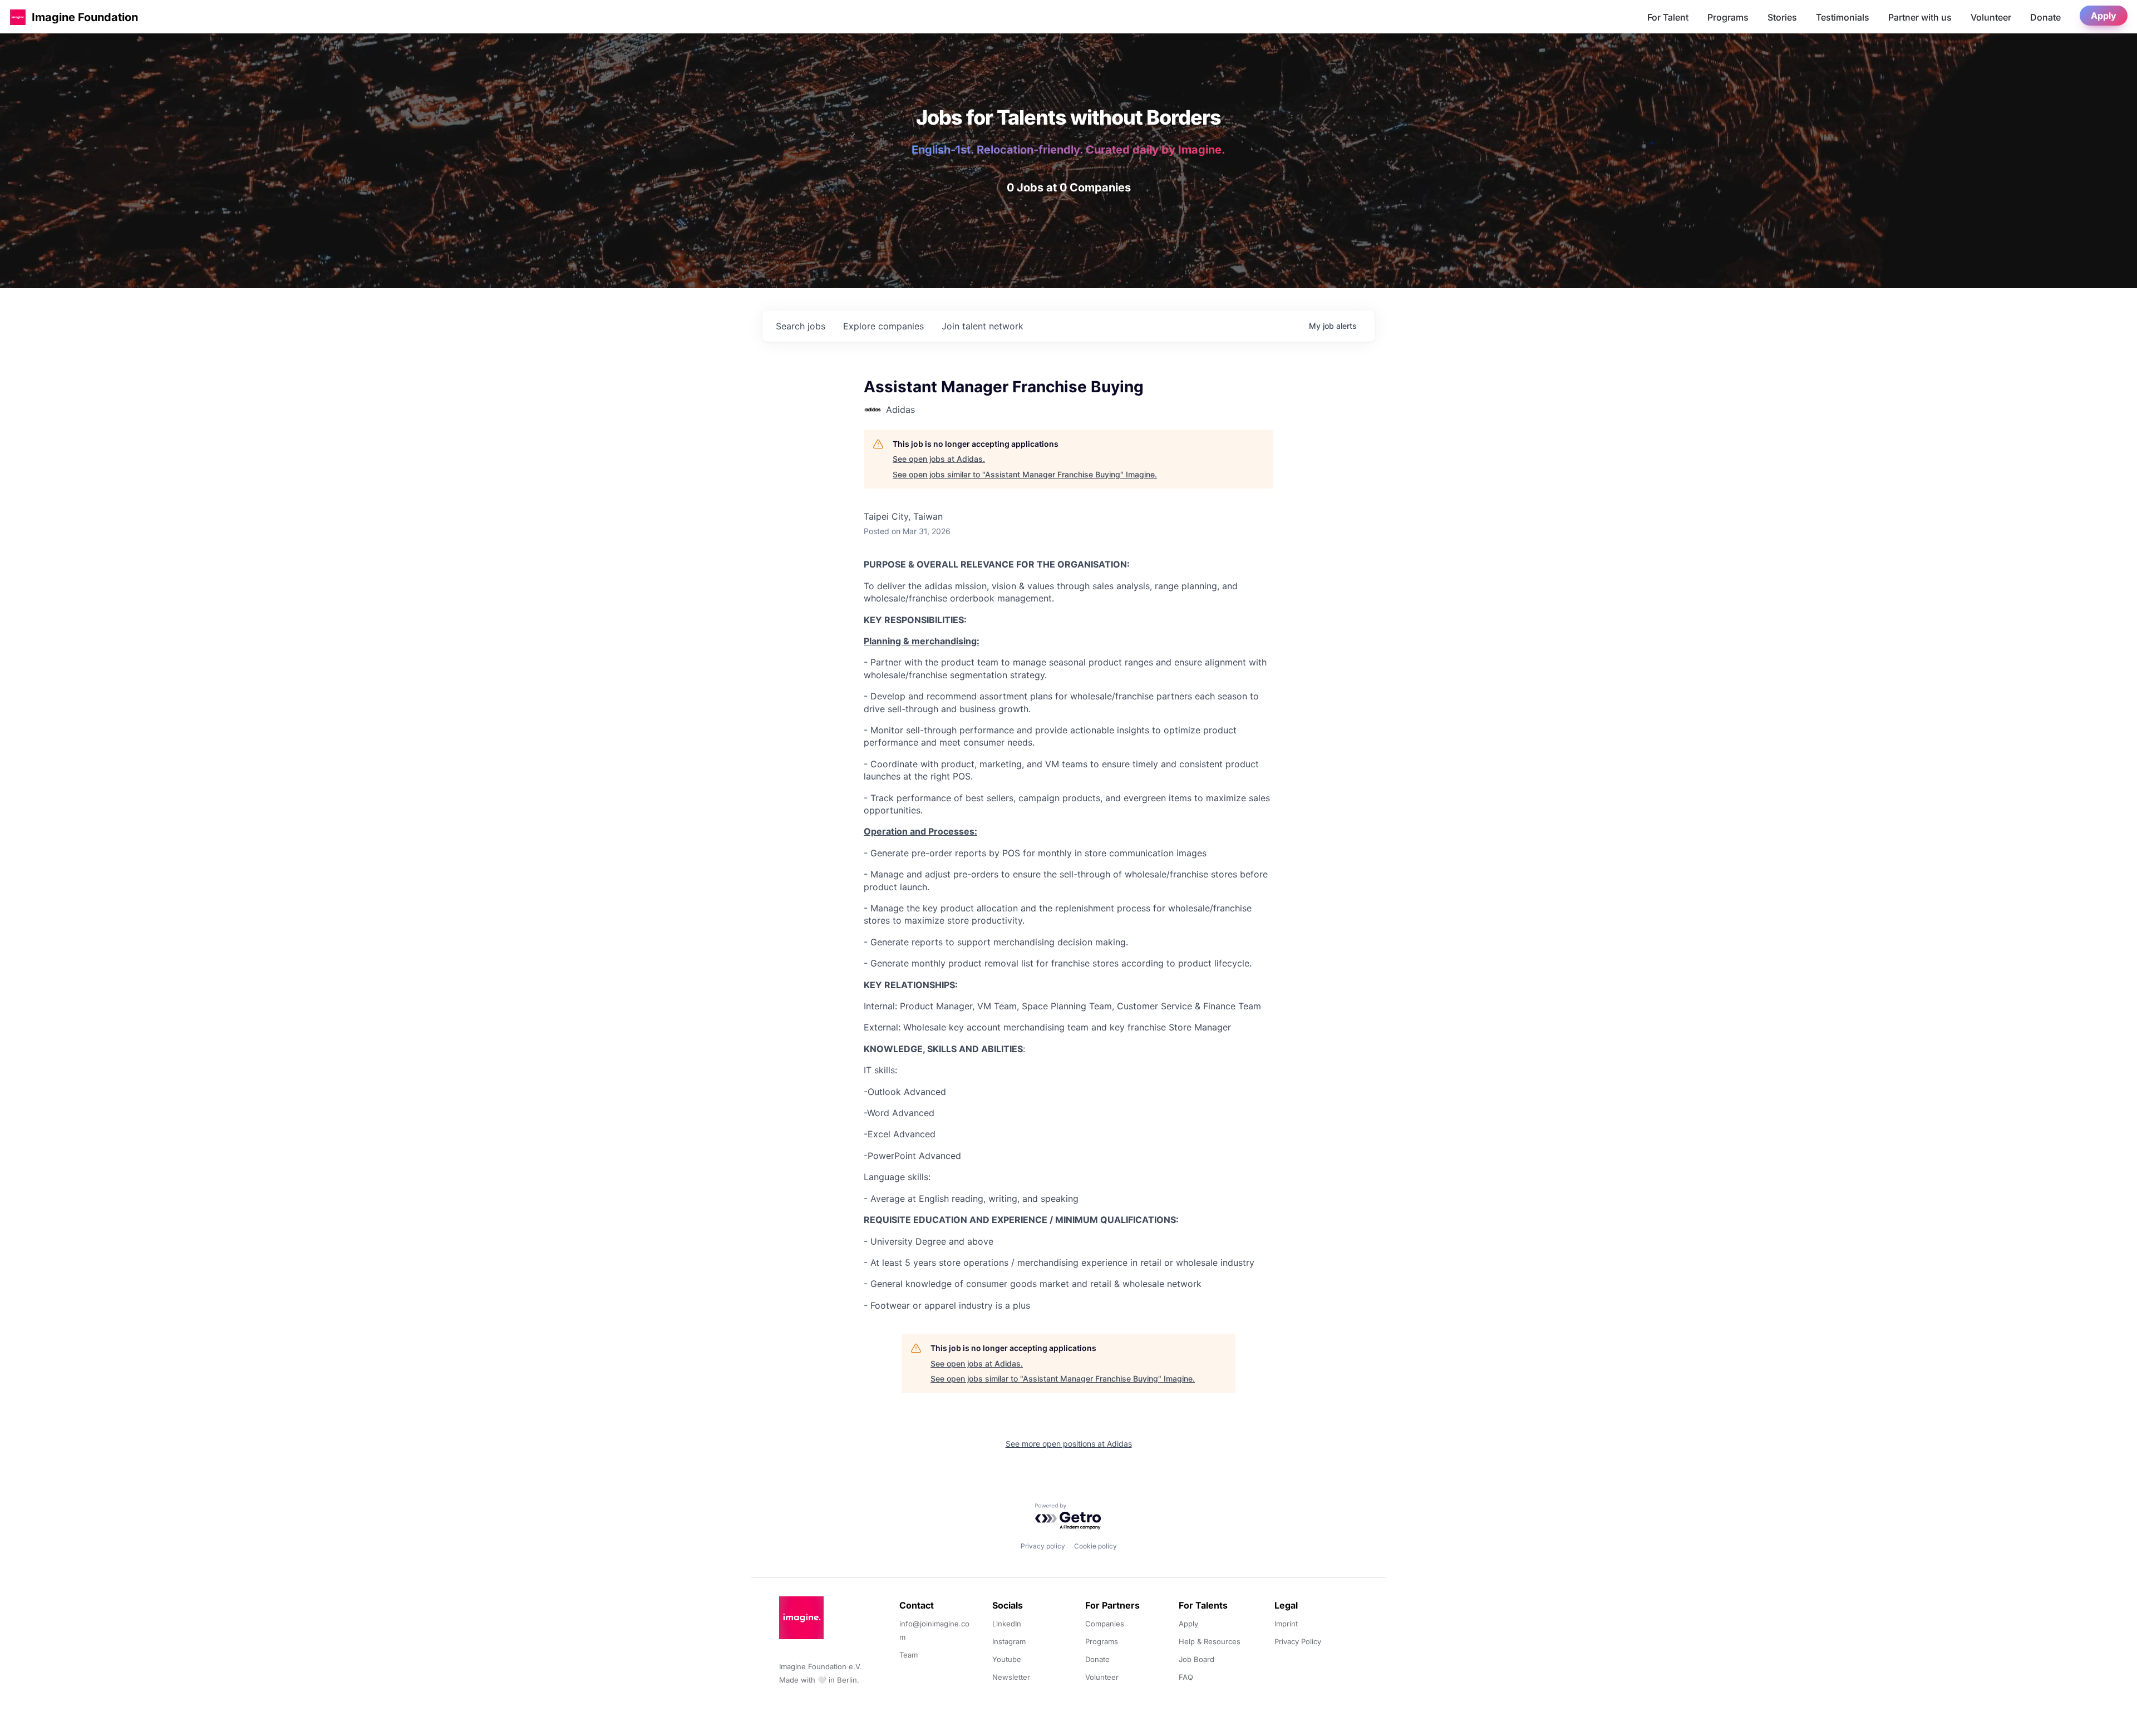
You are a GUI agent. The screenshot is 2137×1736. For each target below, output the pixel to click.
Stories (1782, 17)
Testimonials (1843, 17)
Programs (1728, 17)
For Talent (1668, 17)
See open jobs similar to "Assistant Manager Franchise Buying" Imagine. (1025, 474)
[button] (18, 17)
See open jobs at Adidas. (939, 459)
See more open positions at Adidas (1069, 1444)
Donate (2045, 17)
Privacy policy (1043, 1546)
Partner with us (1920, 17)
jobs (801, 326)
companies (883, 326)
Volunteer (1991, 17)
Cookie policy (1095, 1546)
